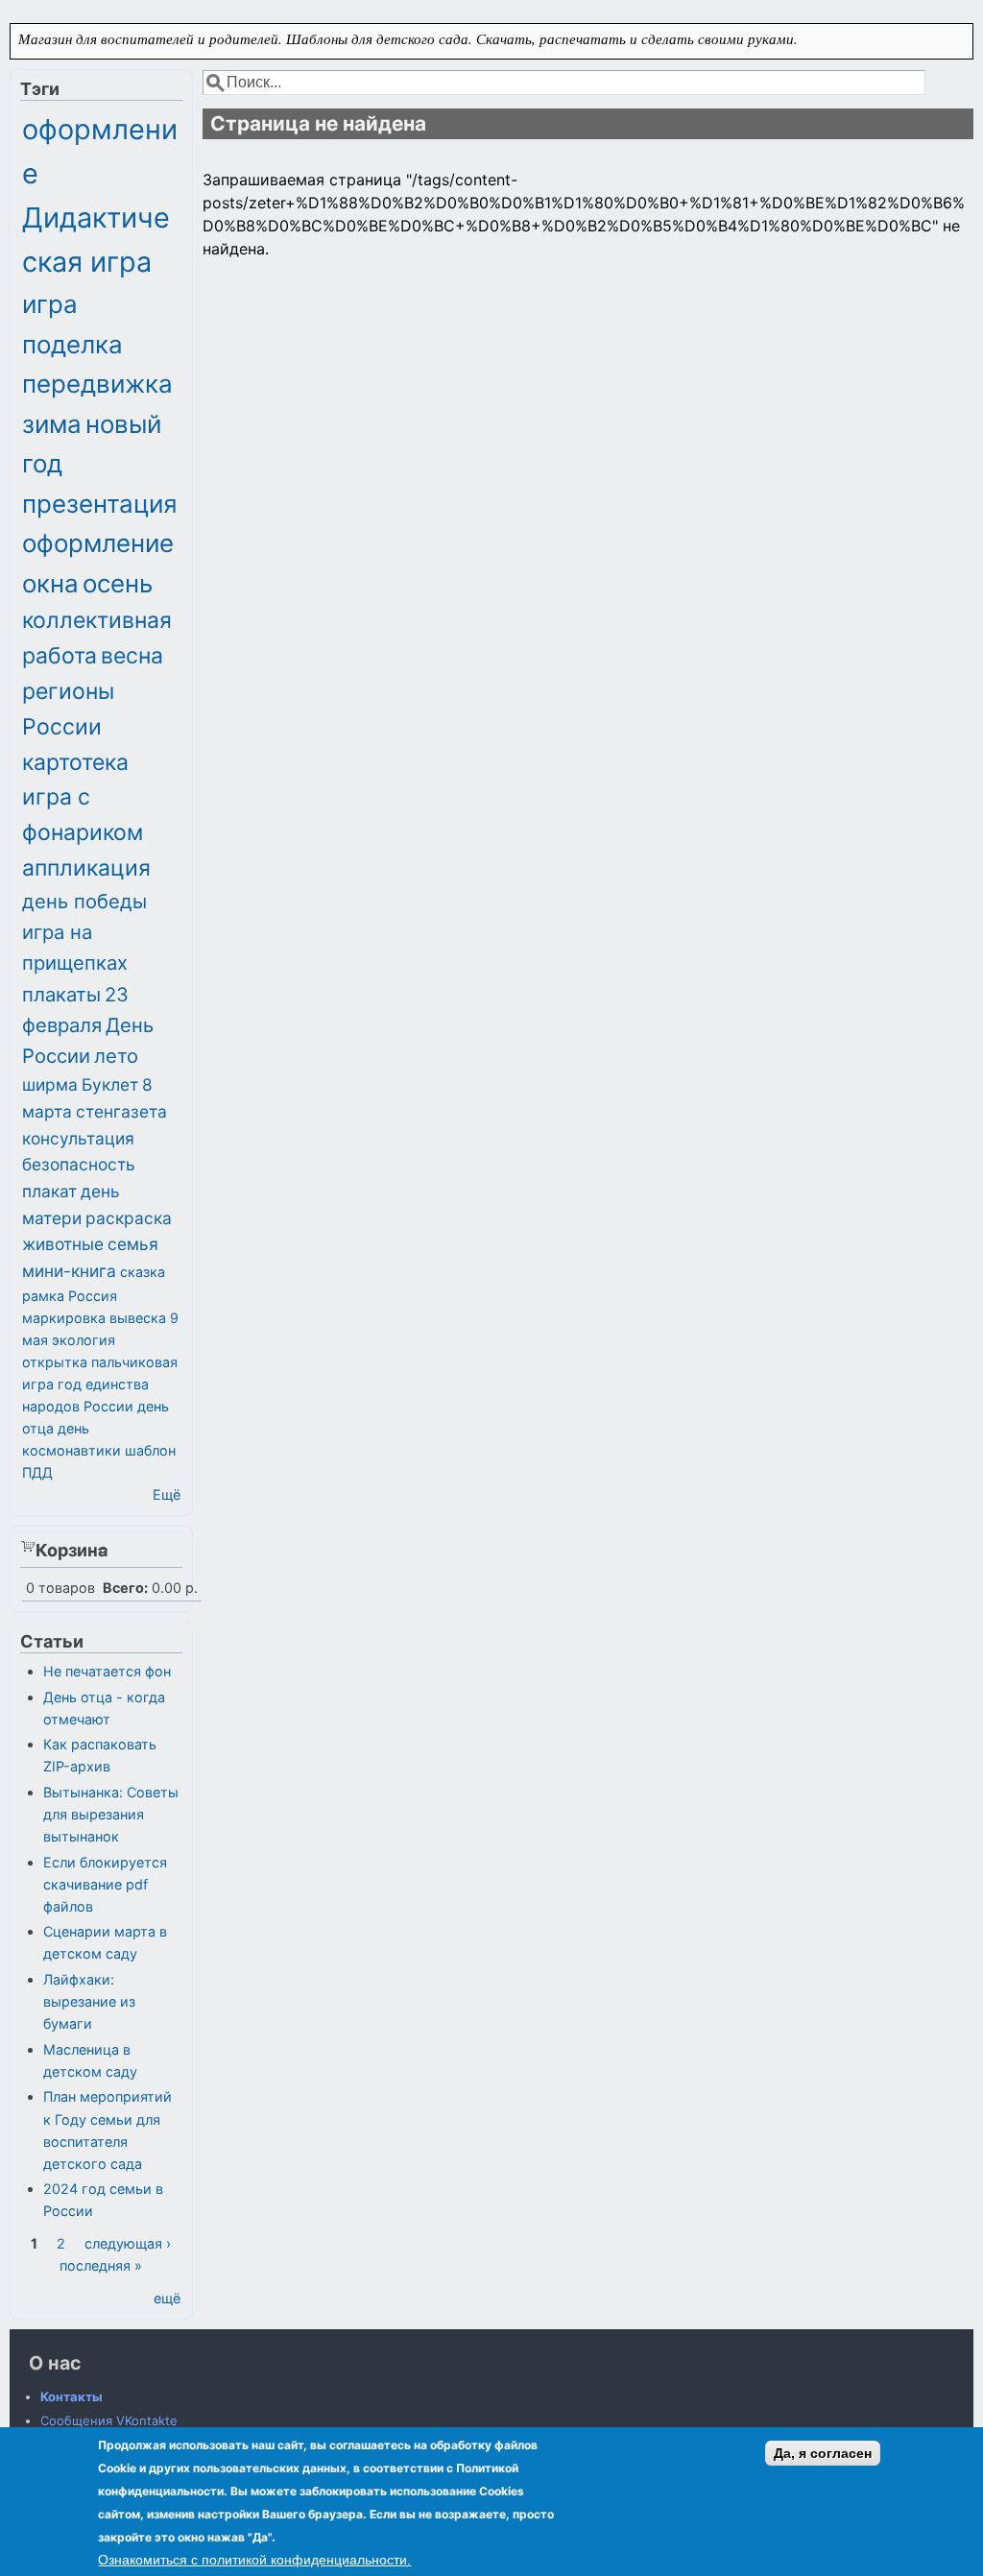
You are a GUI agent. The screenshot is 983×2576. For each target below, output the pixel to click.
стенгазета (121, 1111)
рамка (43, 1296)
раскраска (129, 1218)
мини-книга (69, 1271)
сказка (143, 1272)
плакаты (61, 994)
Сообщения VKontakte (109, 2420)
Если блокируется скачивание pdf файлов (105, 1884)
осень (118, 583)
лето (116, 1056)
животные (63, 1244)
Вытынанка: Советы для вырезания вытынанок (111, 1814)
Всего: (125, 1588)
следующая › (128, 2243)
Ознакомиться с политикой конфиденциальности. (254, 2560)
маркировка (64, 1318)
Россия (93, 1296)
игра (50, 304)
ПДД (37, 1472)
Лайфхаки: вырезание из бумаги (89, 2001)
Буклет (110, 1084)
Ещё (167, 1494)
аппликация (86, 868)
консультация (78, 1138)
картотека (75, 762)
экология (84, 1340)
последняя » (101, 2265)
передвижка (97, 384)
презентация (100, 504)
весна (132, 656)
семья (133, 1244)
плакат (49, 1191)
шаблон (150, 1450)
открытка (55, 1362)
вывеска (138, 1318)
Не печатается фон (107, 1671)
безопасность (79, 1164)
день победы (84, 901)
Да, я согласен (823, 2453)
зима (52, 424)
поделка (72, 344)
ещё (167, 2298)
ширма (50, 1084)
